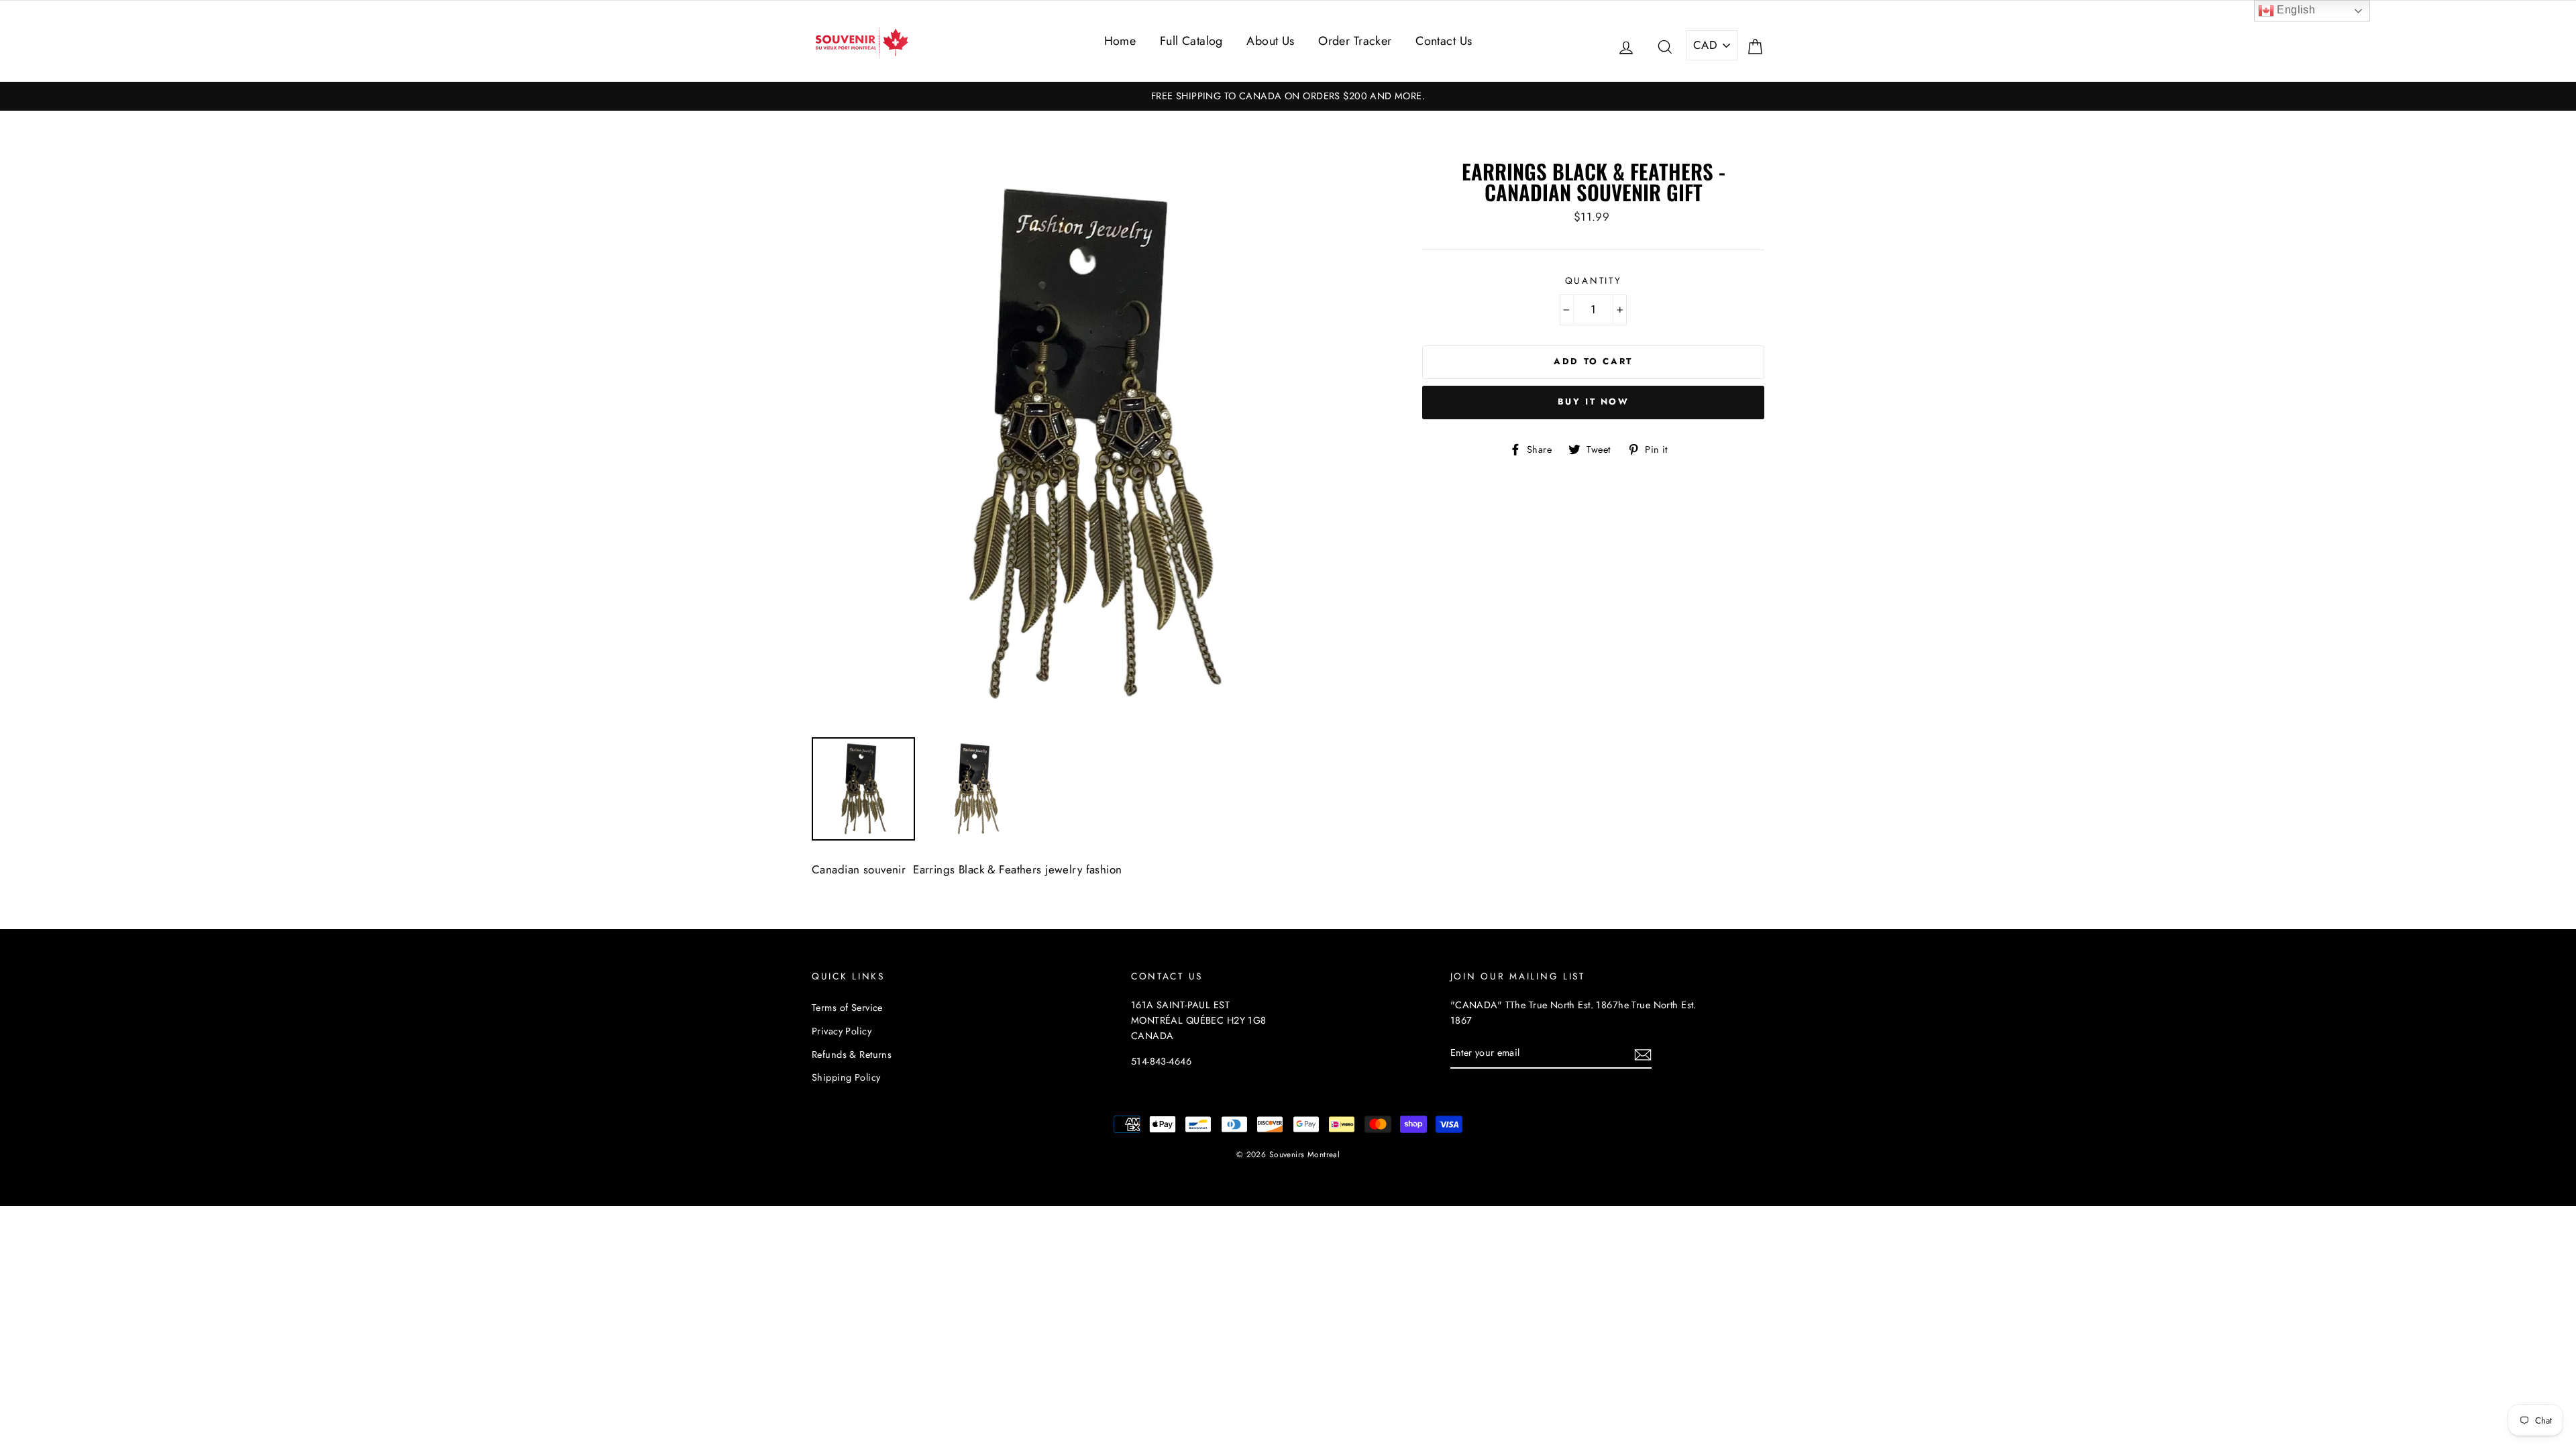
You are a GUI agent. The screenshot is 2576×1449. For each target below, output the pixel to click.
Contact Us (1444, 41)
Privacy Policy (842, 1031)
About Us (1270, 41)
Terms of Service (847, 1008)
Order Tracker (1355, 41)
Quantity (1594, 280)
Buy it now (1594, 401)
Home (1120, 41)
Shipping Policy (846, 1077)
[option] (1288, 96)
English (2295, 10)
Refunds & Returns (852, 1055)
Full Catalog (1191, 41)
